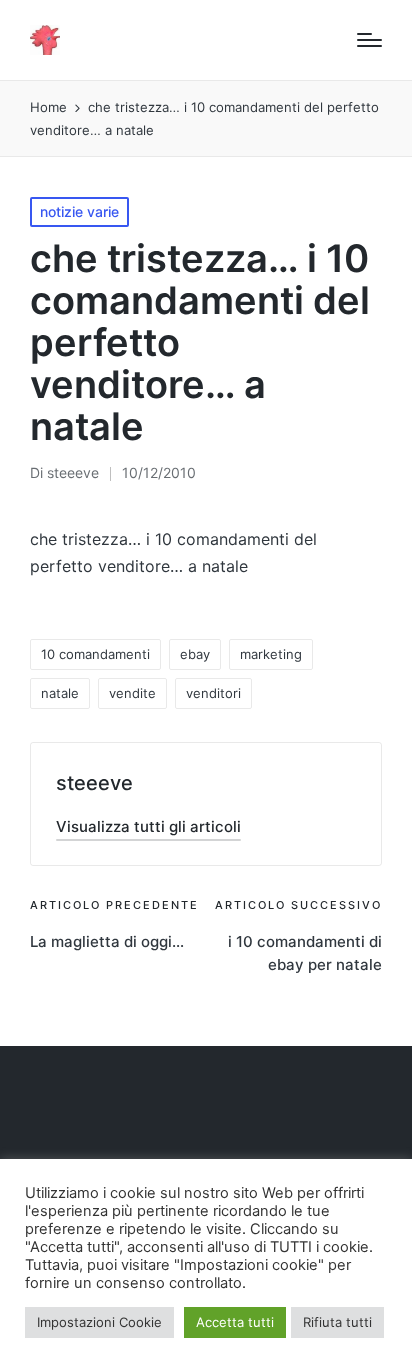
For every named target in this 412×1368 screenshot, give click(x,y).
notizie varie (79, 211)
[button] (148, 826)
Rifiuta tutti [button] (337, 1322)
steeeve (94, 783)
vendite (132, 693)
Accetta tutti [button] (235, 1322)
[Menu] (369, 40)
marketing (271, 654)
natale (60, 693)
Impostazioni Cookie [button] (99, 1322)
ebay (195, 654)
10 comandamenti (95, 654)
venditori (213, 693)
